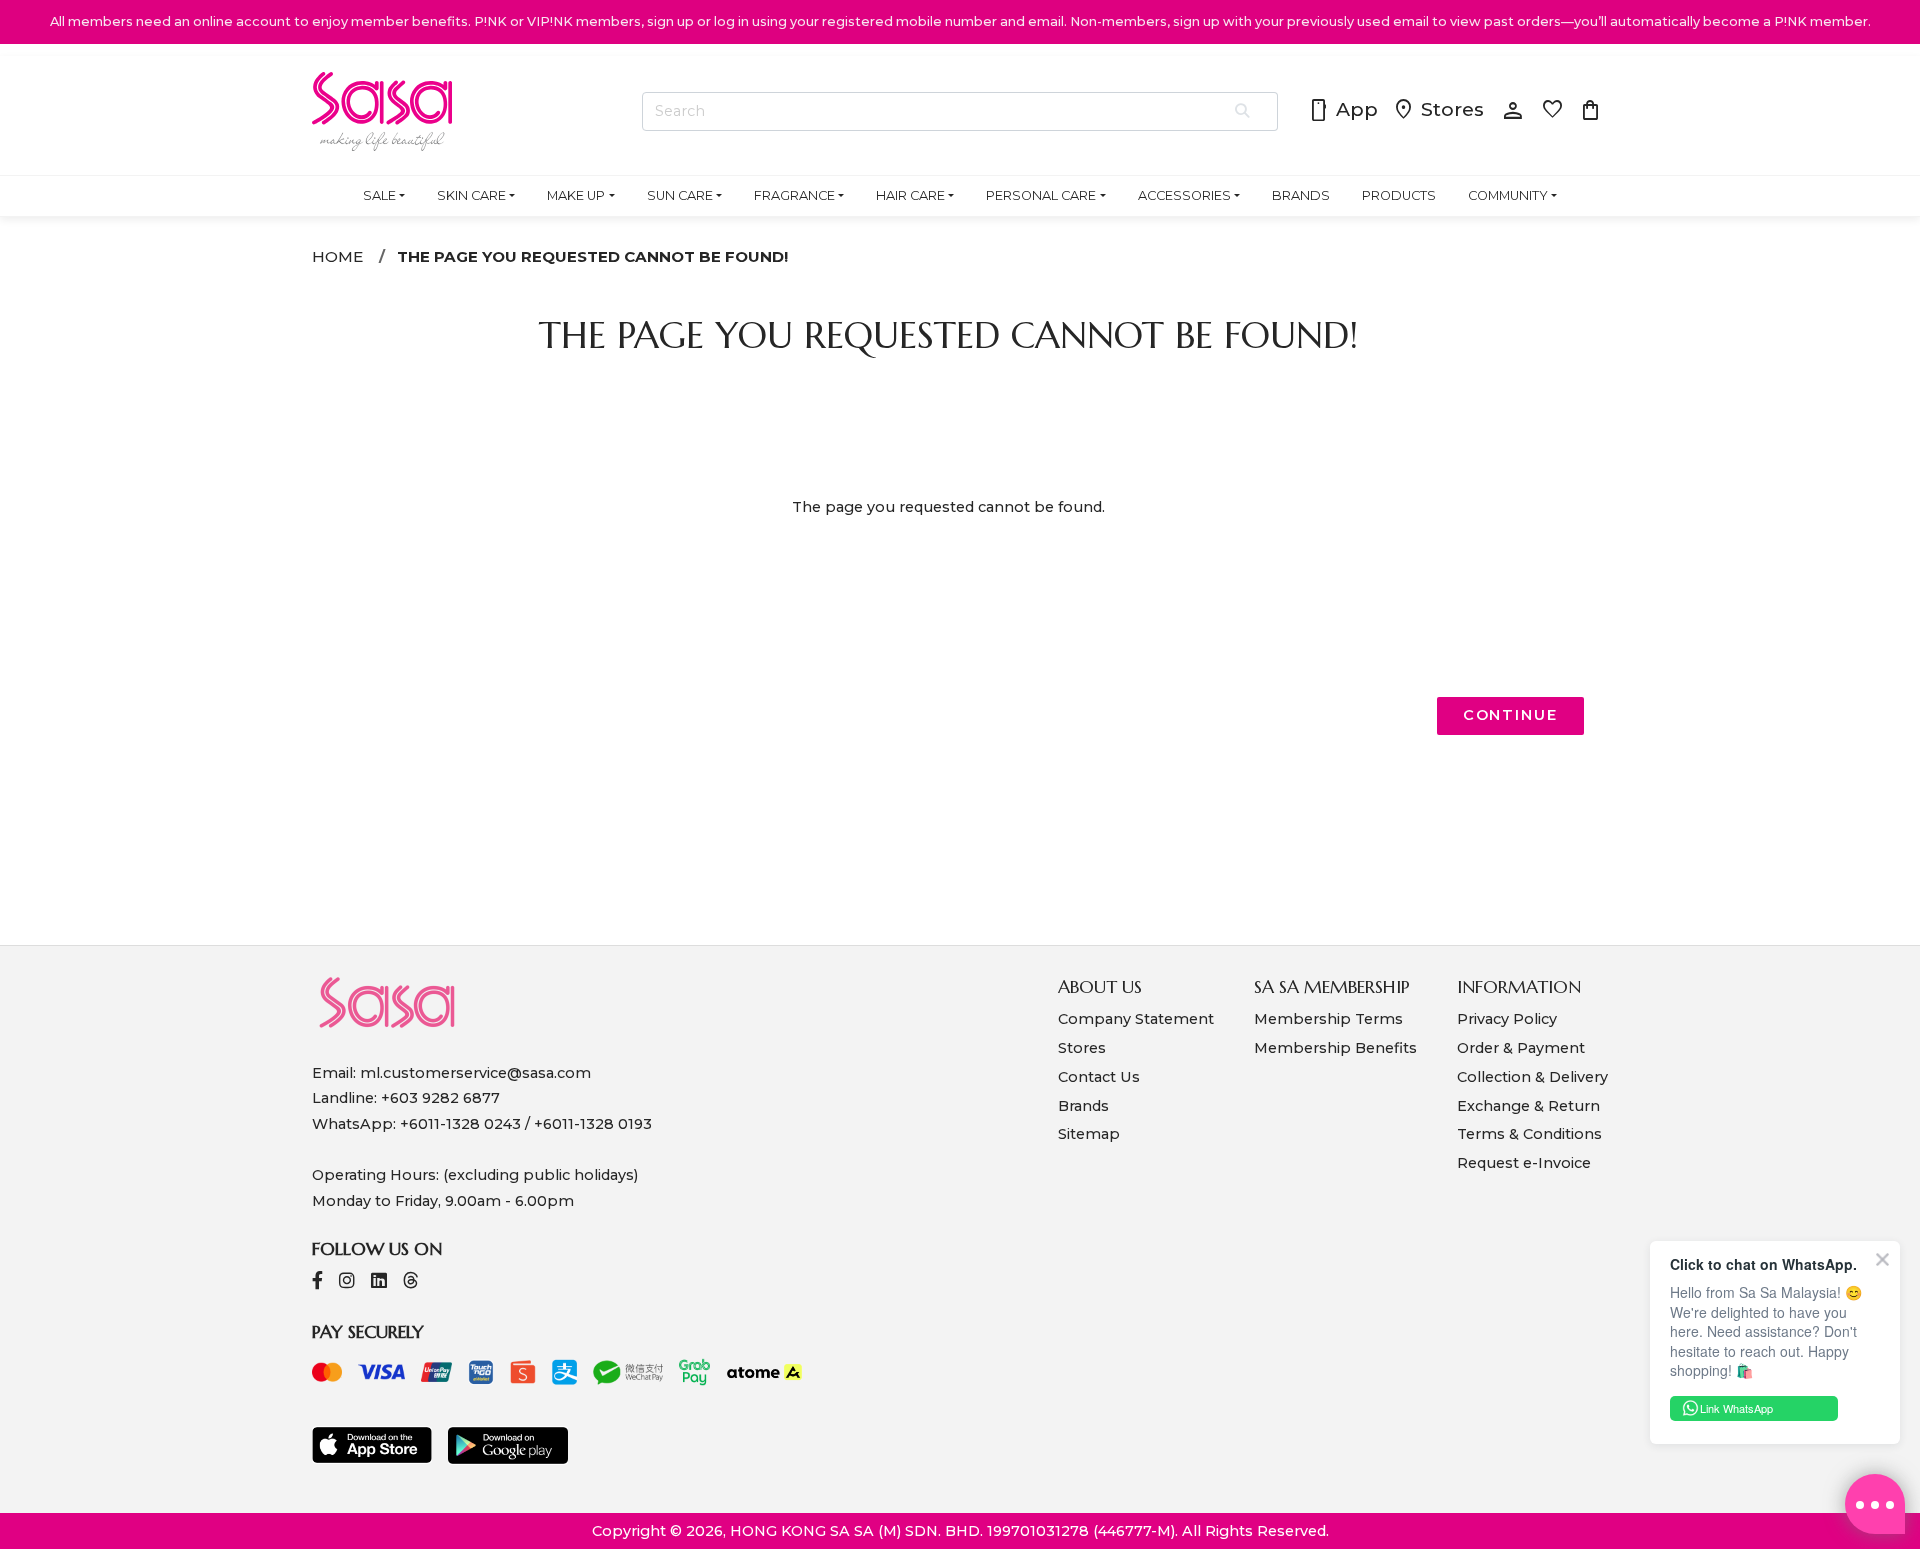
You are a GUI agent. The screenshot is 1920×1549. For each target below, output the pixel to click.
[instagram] (347, 1282)
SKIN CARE (471, 195)
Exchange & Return (1528, 1106)
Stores (1438, 111)
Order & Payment (1521, 1048)
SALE (379, 195)
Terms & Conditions (1529, 1134)
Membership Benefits (1335, 1048)
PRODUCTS (1399, 195)
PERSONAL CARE (1041, 195)
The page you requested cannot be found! (592, 256)
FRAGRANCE (794, 195)
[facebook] (317, 1282)
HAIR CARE (910, 195)
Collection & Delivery (1532, 1077)
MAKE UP (576, 195)
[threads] (411, 1282)
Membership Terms (1328, 1019)
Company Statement (1136, 1019)
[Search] (1243, 112)
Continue (1510, 715)
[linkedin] (379, 1282)
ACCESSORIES (1184, 195)
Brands (1083, 1106)
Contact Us (1099, 1077)
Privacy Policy (1507, 1019)
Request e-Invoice (1524, 1163)
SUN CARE (680, 195)
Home (337, 256)
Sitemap (1089, 1134)
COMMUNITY (1508, 195)
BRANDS (1301, 195)
